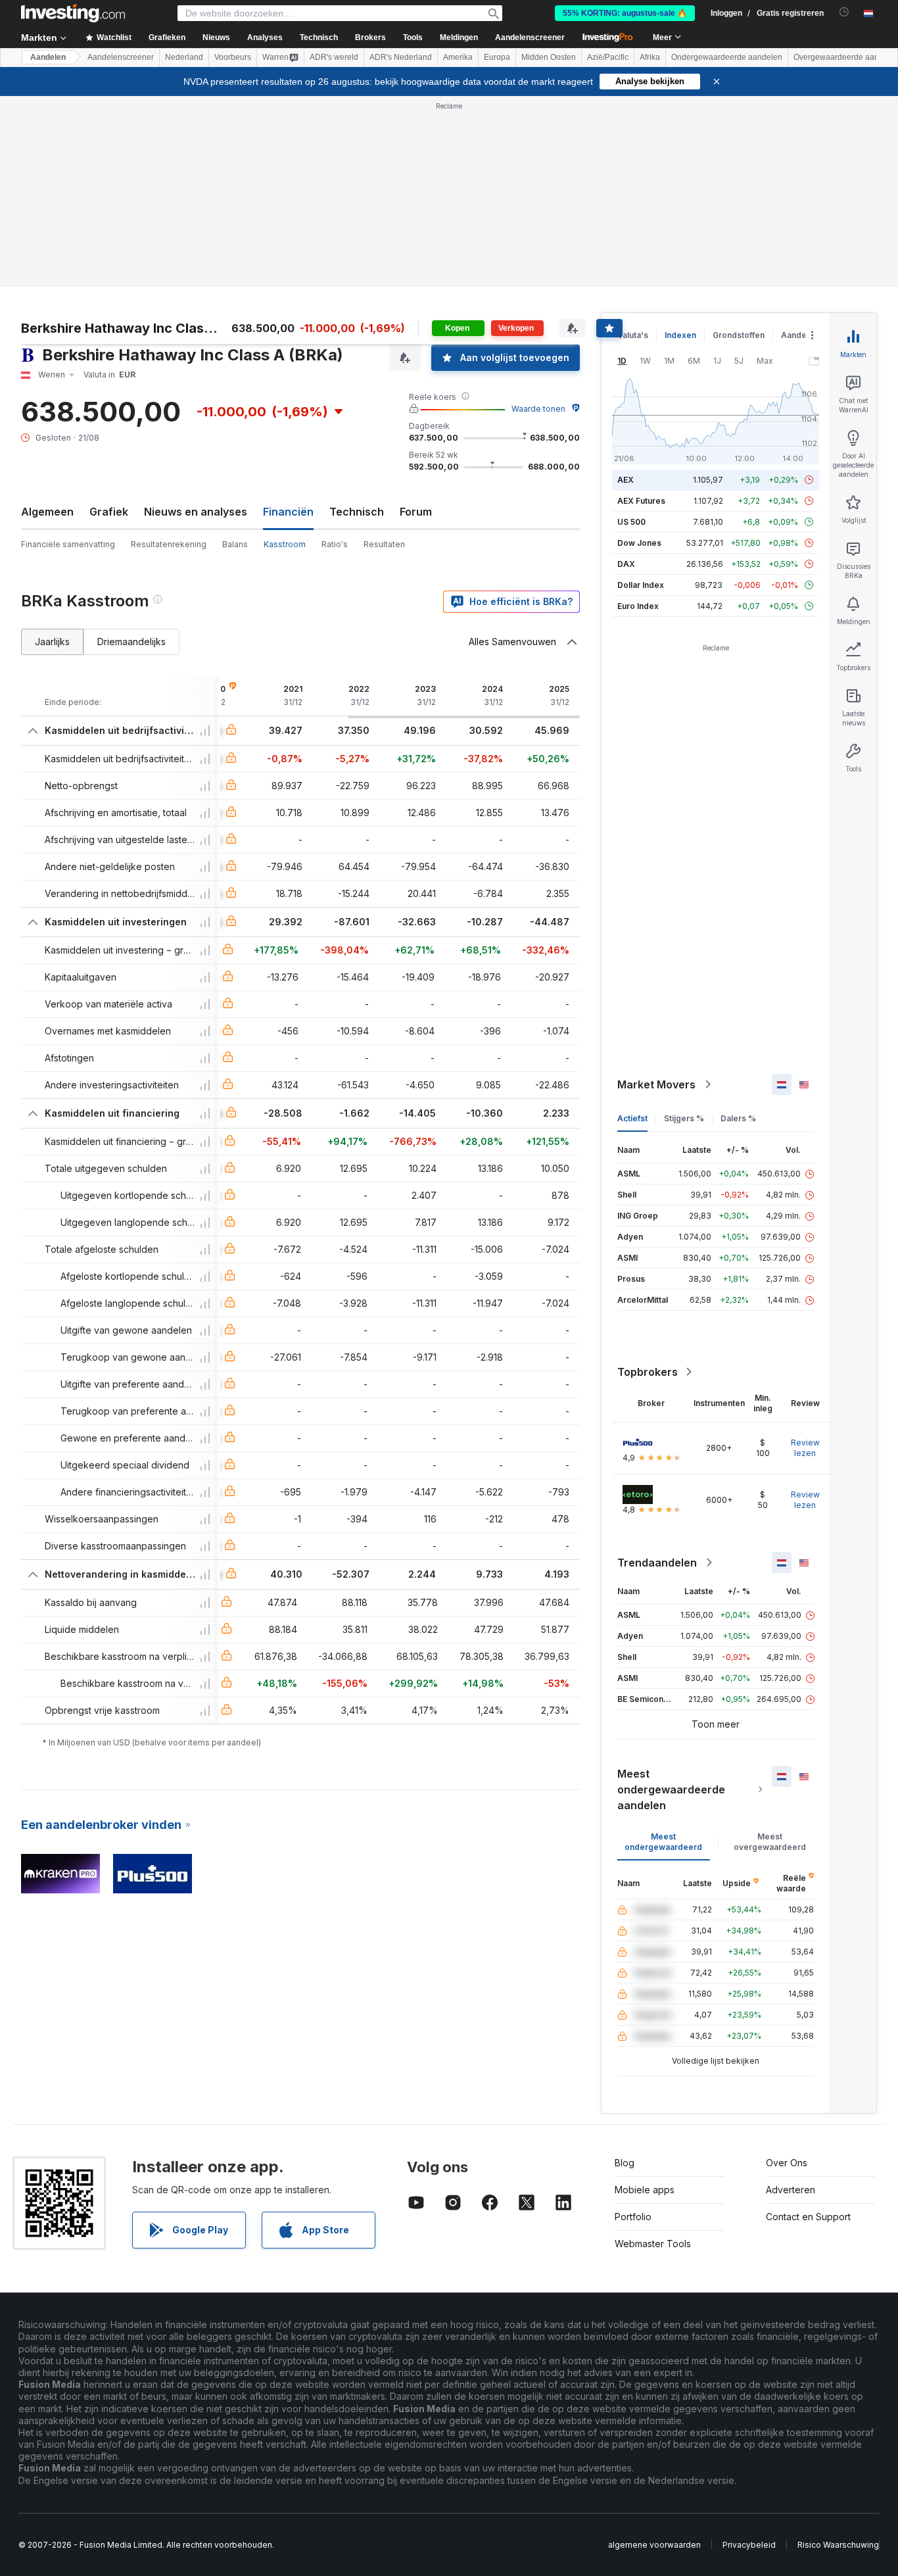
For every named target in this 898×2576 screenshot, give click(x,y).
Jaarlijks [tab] (52, 642)
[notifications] (844, 12)
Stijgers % (684, 1118)
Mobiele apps (645, 2190)
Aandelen (48, 57)
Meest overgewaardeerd (770, 1842)
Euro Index (638, 606)
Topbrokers (648, 1372)
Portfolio (633, 2217)
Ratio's (335, 544)
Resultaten (384, 544)
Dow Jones (639, 543)
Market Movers (656, 1084)
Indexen (680, 335)
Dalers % (738, 1118)
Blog (625, 2163)
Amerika (458, 57)
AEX (626, 480)
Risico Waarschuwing (838, 2545)
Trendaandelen (657, 1563)
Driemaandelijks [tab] (131, 642)
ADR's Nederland (401, 57)
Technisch (357, 512)
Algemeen (47, 512)
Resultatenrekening (169, 544)
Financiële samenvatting (68, 544)
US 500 (631, 522)
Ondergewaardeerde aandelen (727, 57)
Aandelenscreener (530, 37)
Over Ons (787, 2163)
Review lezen (805, 1448)
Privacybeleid (749, 2545)
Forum (416, 512)
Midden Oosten (549, 57)
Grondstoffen (739, 335)
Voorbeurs (233, 57)
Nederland (184, 57)
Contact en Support (808, 2217)
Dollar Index (641, 585)
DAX (626, 564)
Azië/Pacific (608, 57)
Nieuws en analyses (196, 512)
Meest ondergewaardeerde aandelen (671, 1789)
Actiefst (632, 1118)
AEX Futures (641, 501)
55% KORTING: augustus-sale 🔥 (625, 13)
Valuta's (633, 335)
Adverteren (791, 2190)
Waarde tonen (538, 409)
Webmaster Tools (653, 2244)
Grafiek (109, 512)
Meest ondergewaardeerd (663, 1842)
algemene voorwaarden (654, 2545)
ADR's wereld (334, 57)
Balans (235, 544)
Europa (497, 57)
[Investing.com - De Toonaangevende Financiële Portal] (73, 13)
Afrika (650, 57)
